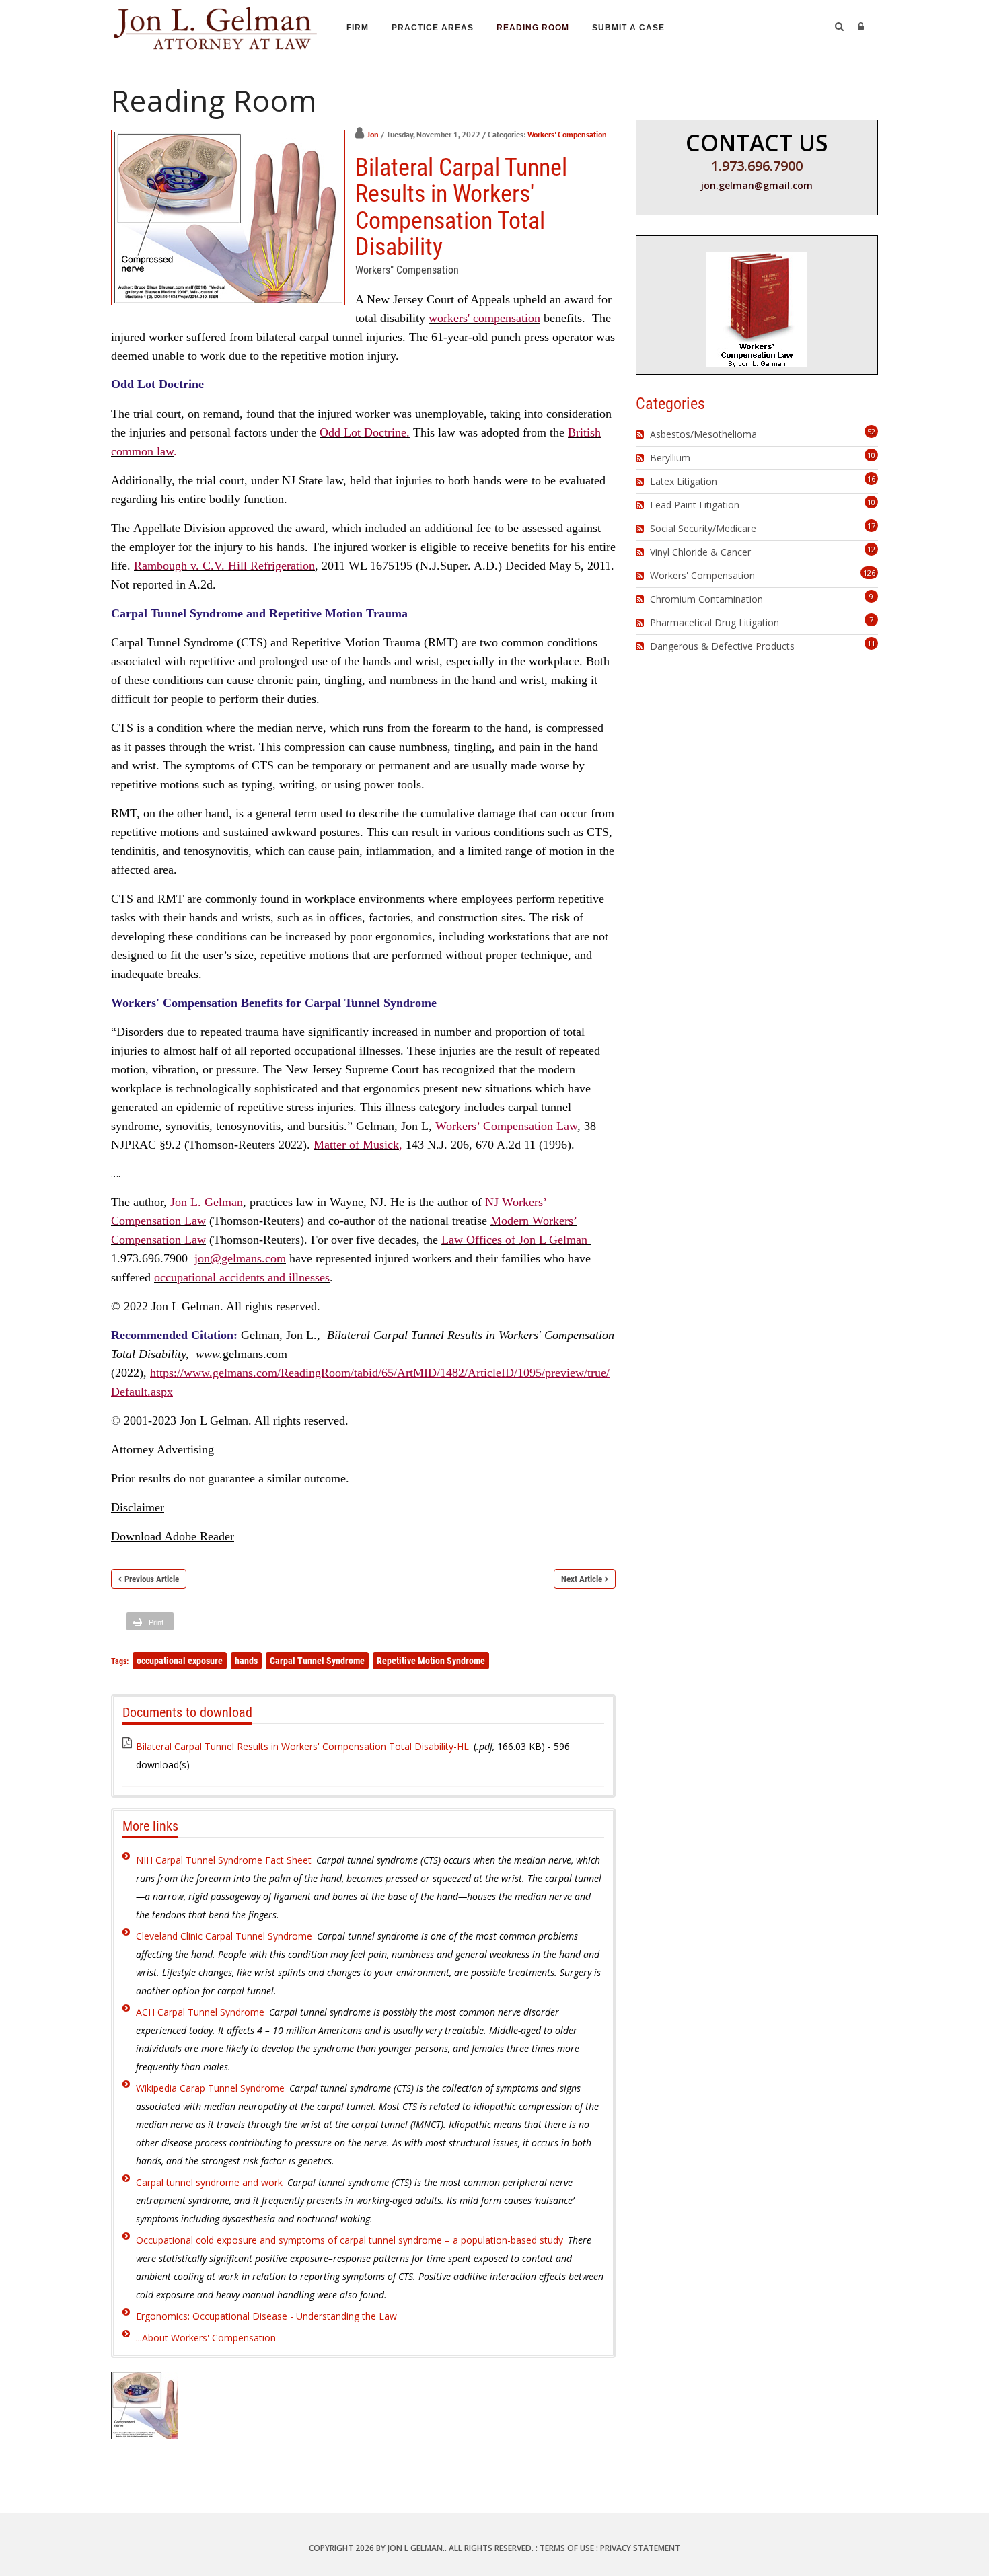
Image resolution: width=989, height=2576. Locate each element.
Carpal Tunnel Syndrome (317, 1661)
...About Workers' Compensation (206, 2338)
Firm (358, 28)
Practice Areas (433, 28)
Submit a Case (628, 28)
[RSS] (642, 434)
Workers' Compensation (567, 134)
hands (246, 1661)
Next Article (582, 1579)
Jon (373, 134)
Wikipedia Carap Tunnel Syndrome (210, 2088)
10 (871, 455)
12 (871, 549)
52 (871, 431)
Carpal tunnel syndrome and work (209, 2182)
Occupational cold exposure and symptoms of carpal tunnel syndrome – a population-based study (350, 2240)
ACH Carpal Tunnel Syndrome (200, 2012)
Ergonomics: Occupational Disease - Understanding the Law (266, 2316)
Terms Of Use (567, 2548)
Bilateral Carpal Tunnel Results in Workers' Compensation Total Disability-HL (302, 1746)
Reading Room (533, 28)
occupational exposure (180, 1661)
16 (871, 479)
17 (871, 526)
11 (871, 643)
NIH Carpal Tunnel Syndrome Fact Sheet (224, 1860)
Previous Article (152, 1579)
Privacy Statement (640, 2548)
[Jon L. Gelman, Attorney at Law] (215, 26)
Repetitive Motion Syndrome (431, 1661)
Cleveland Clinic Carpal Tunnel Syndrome (224, 1936)
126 (869, 573)
